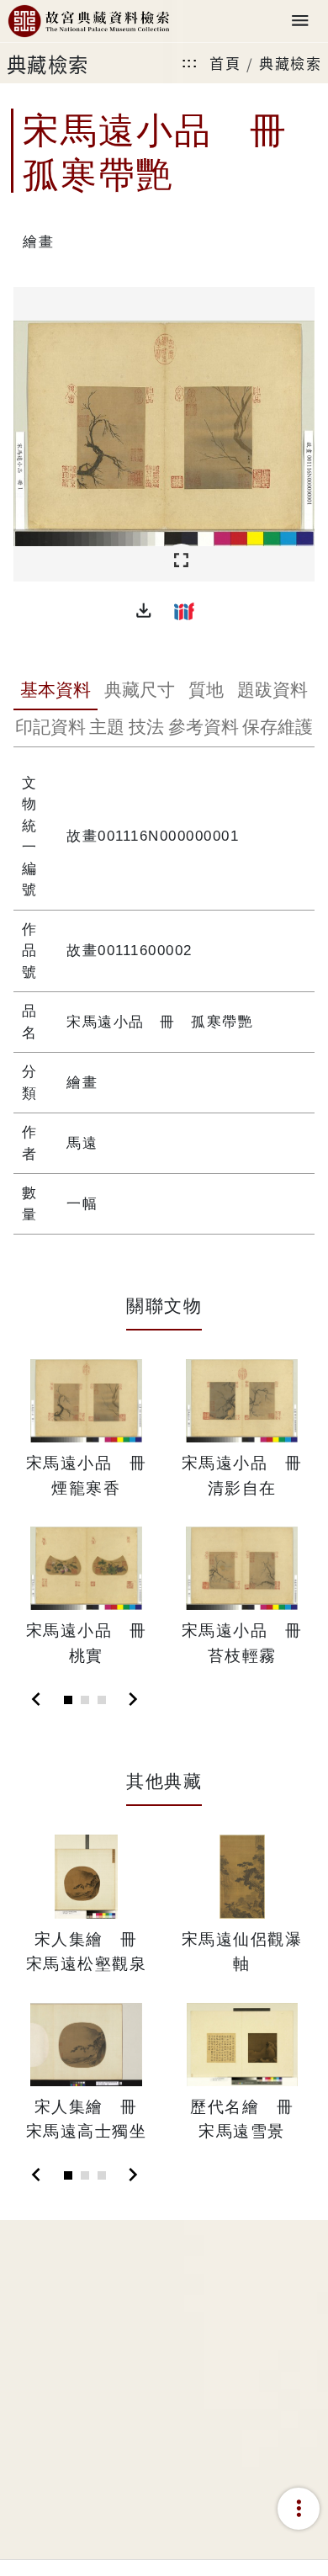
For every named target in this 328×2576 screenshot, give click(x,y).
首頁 (225, 63)
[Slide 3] (102, 1700)
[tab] (56, 692)
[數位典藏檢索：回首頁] (88, 21)
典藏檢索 (290, 63)
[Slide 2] (85, 1700)
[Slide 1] (68, 1700)
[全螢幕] (181, 561)
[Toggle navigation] (300, 21)
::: (190, 63)
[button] (144, 611)
